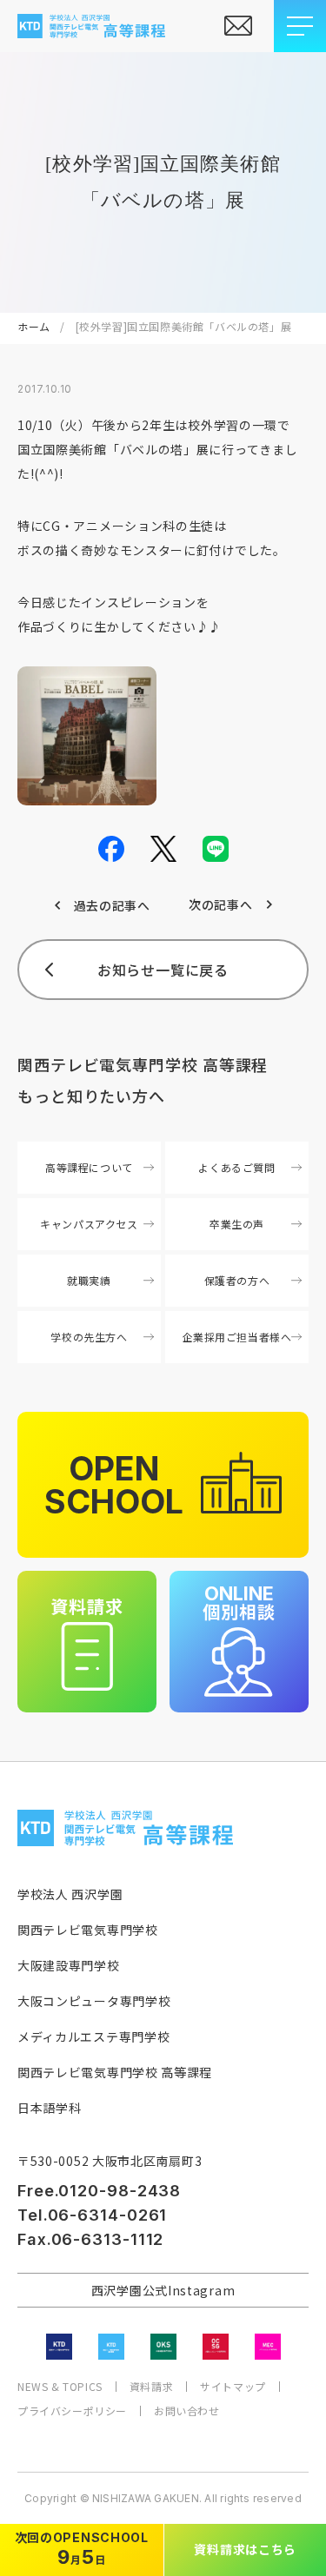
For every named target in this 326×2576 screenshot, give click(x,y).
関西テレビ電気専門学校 (88, 1930)
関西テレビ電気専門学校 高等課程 (115, 2072)
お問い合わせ (187, 2411)
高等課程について (89, 1167)
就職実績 (89, 1280)
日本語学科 (50, 2108)
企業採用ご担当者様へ (237, 1337)
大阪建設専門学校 (69, 1965)
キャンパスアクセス (89, 1224)
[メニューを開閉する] (300, 26)
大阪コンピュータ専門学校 (94, 2001)
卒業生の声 (237, 1224)
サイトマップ (233, 2387)
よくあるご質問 (236, 1167)
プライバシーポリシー (72, 2411)
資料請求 (151, 2387)
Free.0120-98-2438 (99, 2191)
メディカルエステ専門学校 (93, 2036)
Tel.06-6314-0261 (92, 2215)
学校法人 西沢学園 (70, 1894)
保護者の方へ (237, 1280)
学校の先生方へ (89, 1337)
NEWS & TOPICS (60, 2387)
